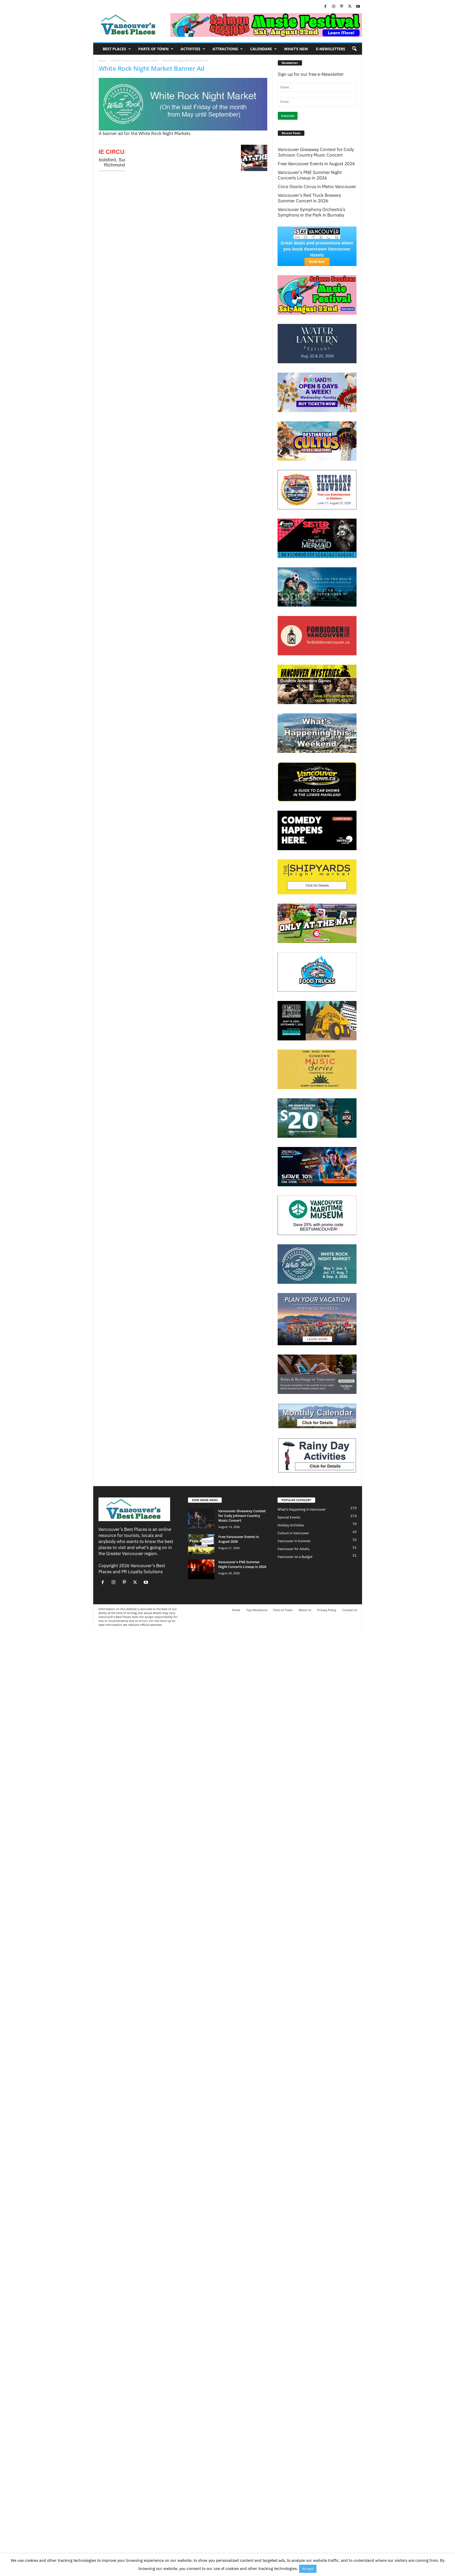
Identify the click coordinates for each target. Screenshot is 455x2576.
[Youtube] (358, 7)
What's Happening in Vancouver (302, 1509)
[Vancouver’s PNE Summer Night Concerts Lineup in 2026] (201, 1569)
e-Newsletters (331, 49)
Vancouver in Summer (294, 1541)
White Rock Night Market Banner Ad (152, 68)
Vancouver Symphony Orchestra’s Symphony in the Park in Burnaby (311, 212)
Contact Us (350, 1610)
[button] (354, 49)
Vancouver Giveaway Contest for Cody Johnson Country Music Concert (316, 152)
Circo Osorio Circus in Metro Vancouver (317, 187)
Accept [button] (308, 2569)
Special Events (289, 1517)
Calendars (261, 49)
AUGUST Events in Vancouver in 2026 (134, 61)
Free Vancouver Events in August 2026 (316, 164)
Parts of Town (153, 49)
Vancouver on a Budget (295, 1557)
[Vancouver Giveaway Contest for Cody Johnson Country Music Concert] (201, 1518)
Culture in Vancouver (293, 1533)
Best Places (114, 49)
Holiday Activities (291, 1525)
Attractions (225, 49)
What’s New (296, 49)
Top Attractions (257, 1610)
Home (102, 61)
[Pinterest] (342, 7)
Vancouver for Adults (293, 1549)
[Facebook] (325, 7)
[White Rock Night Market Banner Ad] (183, 104)
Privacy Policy (327, 1610)
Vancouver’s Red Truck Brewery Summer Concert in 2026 (309, 198)
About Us (305, 1610)
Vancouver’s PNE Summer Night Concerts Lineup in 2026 (310, 175)
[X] (350, 7)
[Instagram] (334, 7)
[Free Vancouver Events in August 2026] (201, 1544)
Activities (191, 49)
